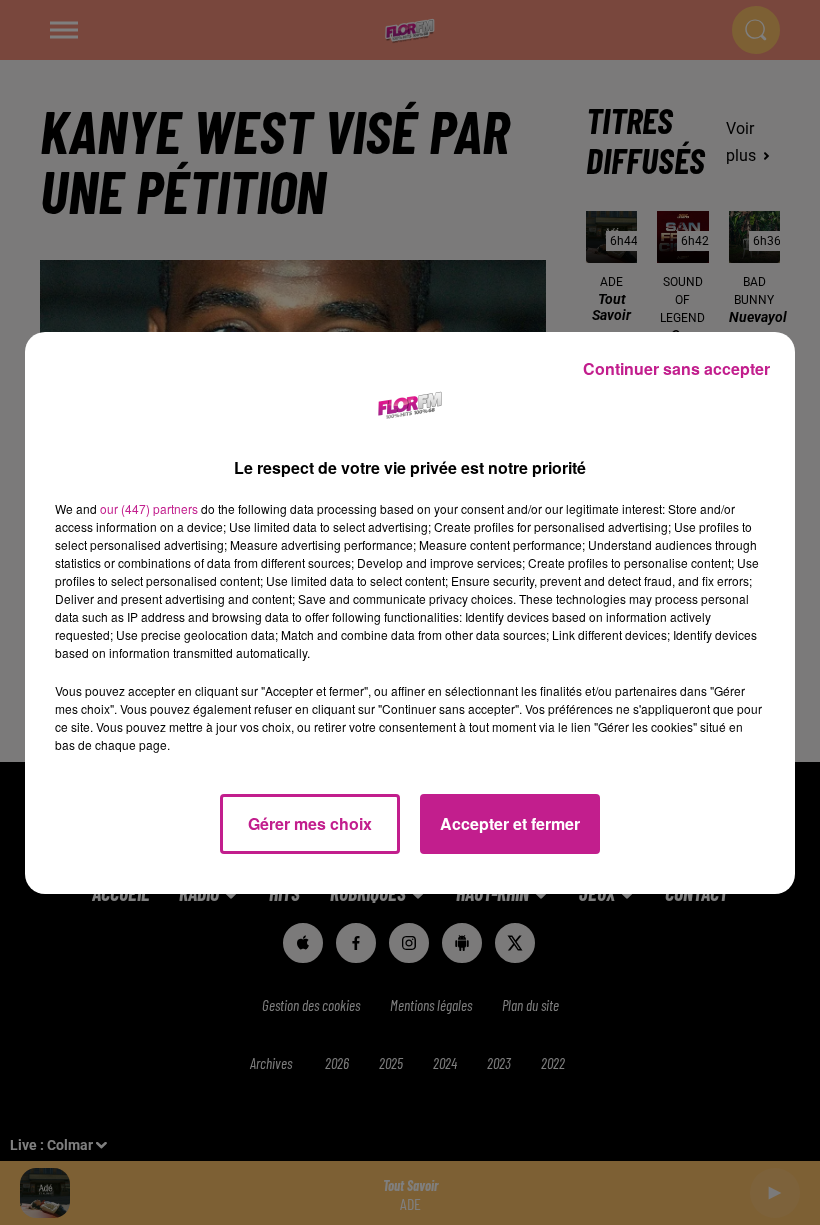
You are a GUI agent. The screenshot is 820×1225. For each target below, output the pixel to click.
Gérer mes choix (310, 823)
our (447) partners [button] (149, 508)
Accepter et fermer (510, 823)
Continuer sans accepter (676, 368)
